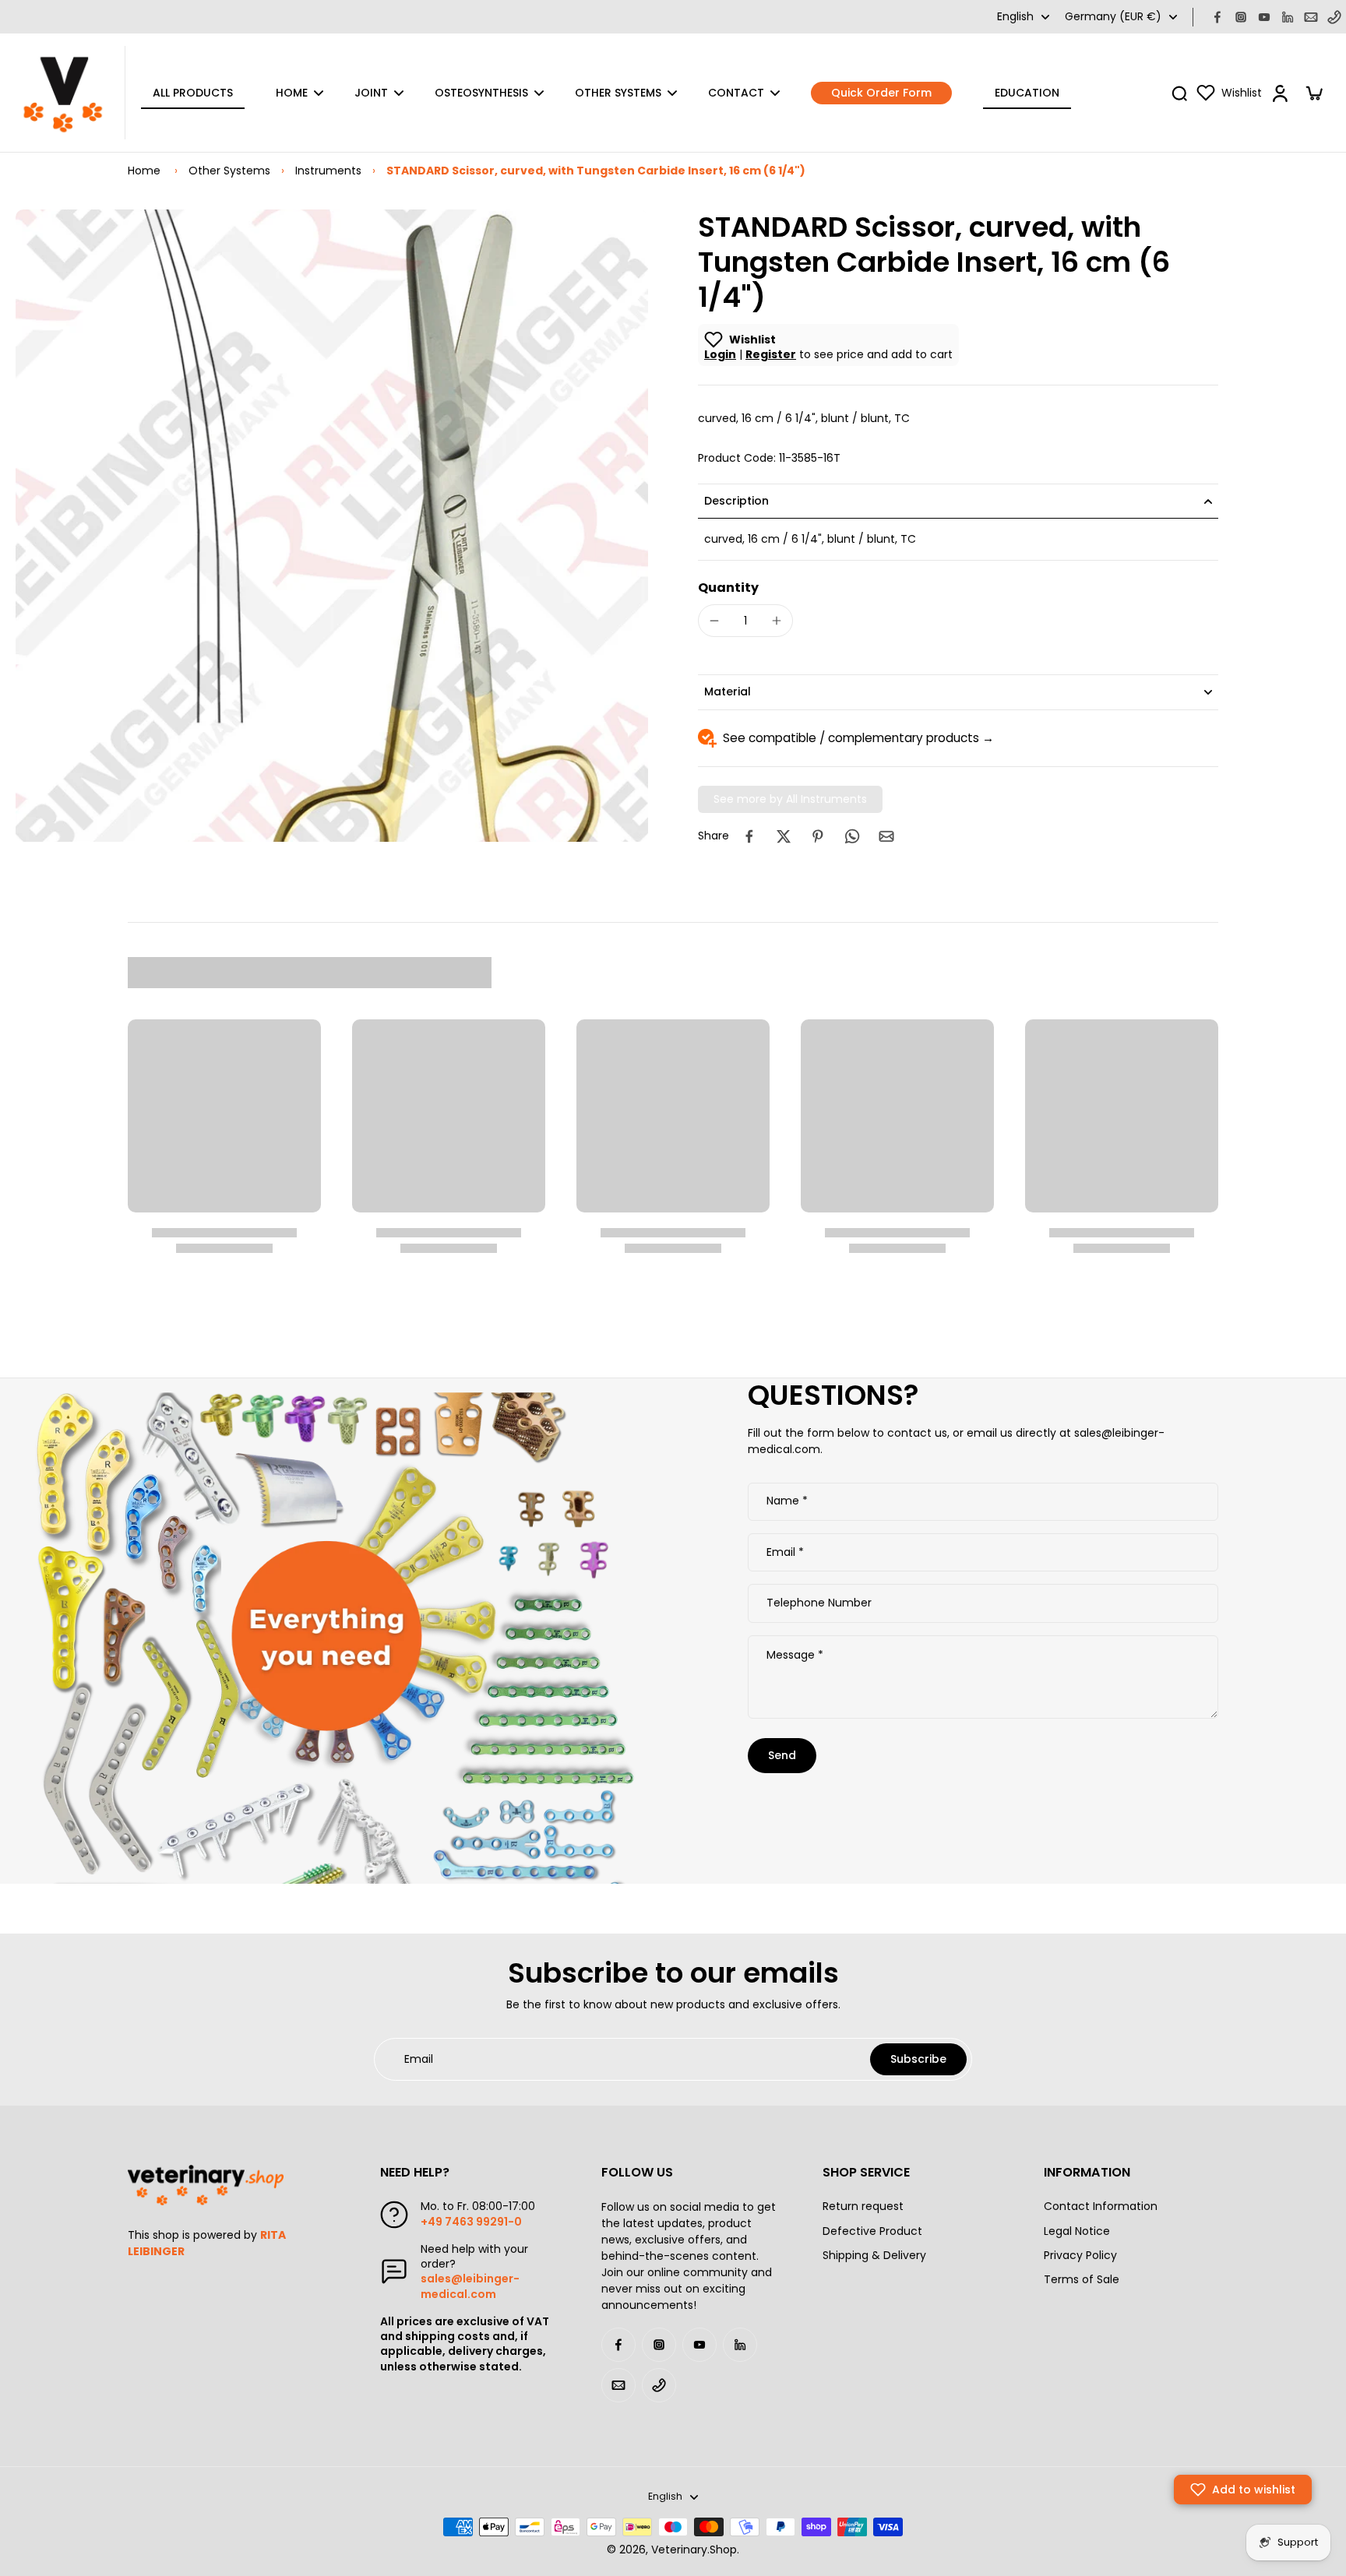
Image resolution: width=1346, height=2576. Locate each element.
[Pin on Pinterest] (818, 836)
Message (795, 1655)
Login (720, 354)
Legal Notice (1077, 2231)
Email (785, 1553)
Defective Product (872, 2231)
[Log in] (1279, 93)
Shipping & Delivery (874, 2256)
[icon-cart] (1313, 93)
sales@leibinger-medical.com (470, 2286)
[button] (1243, 2490)
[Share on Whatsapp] (852, 836)
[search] (1179, 93)
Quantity (728, 588)
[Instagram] (1241, 17)
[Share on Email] (886, 836)
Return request (863, 2206)
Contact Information (1101, 2206)
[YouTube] (1264, 17)
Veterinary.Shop (694, 2550)
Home (144, 171)
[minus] (714, 621)
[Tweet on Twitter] (784, 836)
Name (787, 1502)
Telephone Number (819, 1603)
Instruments (328, 171)
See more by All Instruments (790, 799)
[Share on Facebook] (749, 836)
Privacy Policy (1080, 2256)
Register (771, 354)
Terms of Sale (1082, 2280)
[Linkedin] (1288, 17)
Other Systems (229, 171)
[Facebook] (1217, 17)
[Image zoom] (332, 526)
